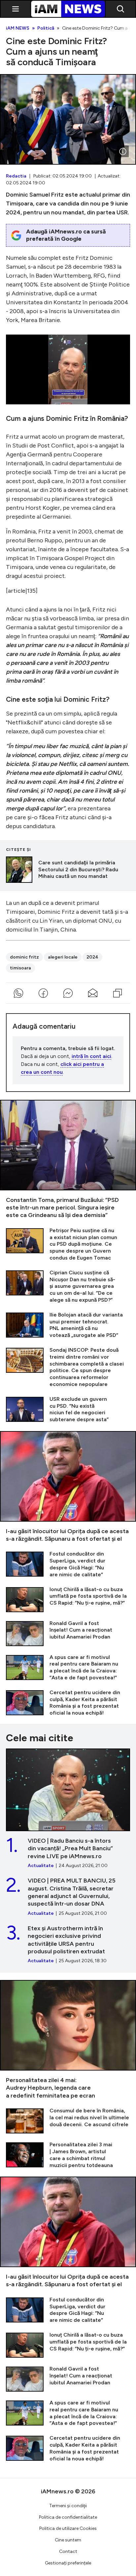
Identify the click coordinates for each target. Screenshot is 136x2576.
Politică (46, 28)
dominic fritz (24, 957)
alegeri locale (63, 957)
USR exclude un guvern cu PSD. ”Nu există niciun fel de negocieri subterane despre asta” (68, 1410)
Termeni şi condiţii (68, 2506)
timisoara (20, 968)
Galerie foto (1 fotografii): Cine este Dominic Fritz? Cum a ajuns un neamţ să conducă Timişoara (68, 119)
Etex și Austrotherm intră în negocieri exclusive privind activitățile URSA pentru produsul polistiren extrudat (68, 1945)
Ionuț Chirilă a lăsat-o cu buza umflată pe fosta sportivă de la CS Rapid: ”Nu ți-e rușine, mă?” (68, 1599)
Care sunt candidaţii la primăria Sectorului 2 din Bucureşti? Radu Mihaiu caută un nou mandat (68, 870)
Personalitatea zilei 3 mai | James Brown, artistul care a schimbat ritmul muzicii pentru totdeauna (68, 2155)
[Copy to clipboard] (118, 993)
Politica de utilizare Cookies (68, 2528)
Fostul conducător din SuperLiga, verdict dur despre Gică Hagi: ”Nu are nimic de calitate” (68, 1564)
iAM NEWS (18, 28)
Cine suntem (68, 2540)
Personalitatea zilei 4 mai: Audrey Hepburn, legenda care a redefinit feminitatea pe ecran (68, 2040)
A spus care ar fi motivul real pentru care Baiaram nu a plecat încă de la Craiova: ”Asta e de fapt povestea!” (68, 1668)
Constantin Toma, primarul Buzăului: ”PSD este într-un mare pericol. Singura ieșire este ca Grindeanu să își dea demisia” (68, 1160)
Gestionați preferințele (68, 2563)
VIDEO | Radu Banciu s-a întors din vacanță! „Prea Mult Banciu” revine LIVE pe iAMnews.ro (68, 1809)
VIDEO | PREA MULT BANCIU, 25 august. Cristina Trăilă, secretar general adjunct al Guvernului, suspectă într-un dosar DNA (68, 1897)
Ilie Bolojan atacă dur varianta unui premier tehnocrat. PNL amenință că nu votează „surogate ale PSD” (68, 1325)
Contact (68, 2551)
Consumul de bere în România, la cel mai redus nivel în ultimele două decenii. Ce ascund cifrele (68, 2120)
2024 (92, 957)
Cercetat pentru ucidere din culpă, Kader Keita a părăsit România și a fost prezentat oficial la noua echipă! (68, 1703)
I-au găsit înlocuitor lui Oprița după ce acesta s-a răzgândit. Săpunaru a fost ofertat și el (68, 1487)
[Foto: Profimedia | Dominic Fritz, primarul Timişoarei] (123, 151)
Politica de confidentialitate (68, 2517)
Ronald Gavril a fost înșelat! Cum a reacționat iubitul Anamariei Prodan (68, 1633)
